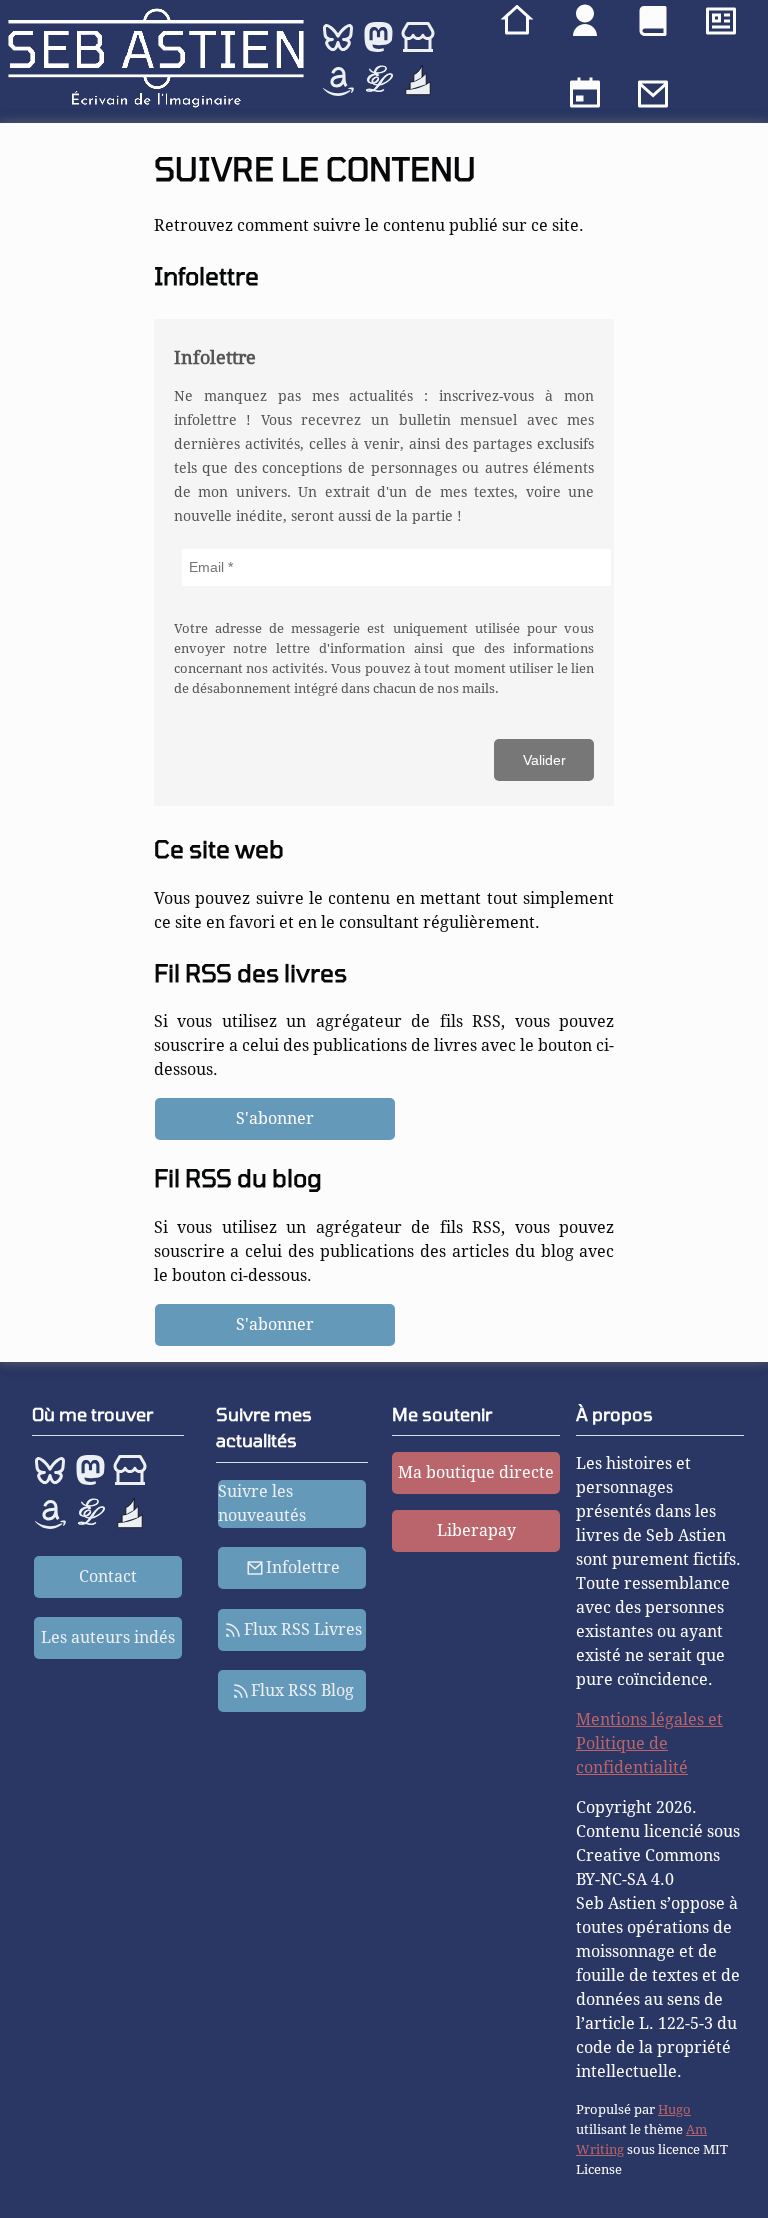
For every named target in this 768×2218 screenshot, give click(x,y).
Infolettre (303, 1567)
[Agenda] (585, 97)
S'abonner (275, 1118)
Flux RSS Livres (303, 1629)
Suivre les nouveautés (262, 1503)
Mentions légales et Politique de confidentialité (649, 1743)
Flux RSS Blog (302, 1690)
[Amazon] (340, 92)
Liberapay (476, 1530)
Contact (108, 1576)
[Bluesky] (340, 49)
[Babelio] (418, 92)
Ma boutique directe (476, 1472)
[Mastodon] (378, 49)
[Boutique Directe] (418, 49)
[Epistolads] (380, 92)
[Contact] (653, 97)
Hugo (674, 2109)
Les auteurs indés (108, 1637)
